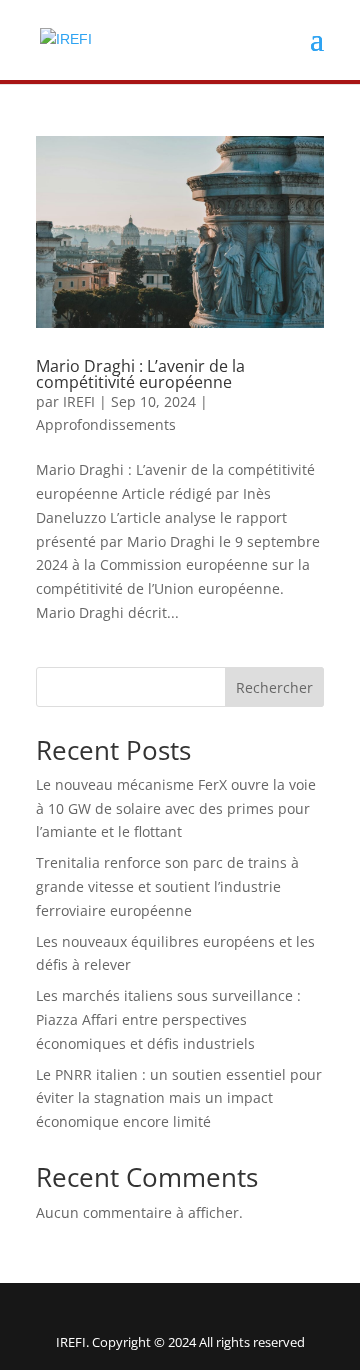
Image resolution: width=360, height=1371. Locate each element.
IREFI (79, 401)
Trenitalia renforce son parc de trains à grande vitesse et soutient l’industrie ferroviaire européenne (167, 886)
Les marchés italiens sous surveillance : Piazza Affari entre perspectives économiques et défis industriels (168, 1019)
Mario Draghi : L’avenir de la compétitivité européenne (140, 374)
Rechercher (274, 687)
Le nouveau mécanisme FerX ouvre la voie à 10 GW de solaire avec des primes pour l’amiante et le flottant (176, 808)
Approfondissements (106, 424)
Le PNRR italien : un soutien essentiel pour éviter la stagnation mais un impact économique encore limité (179, 1098)
